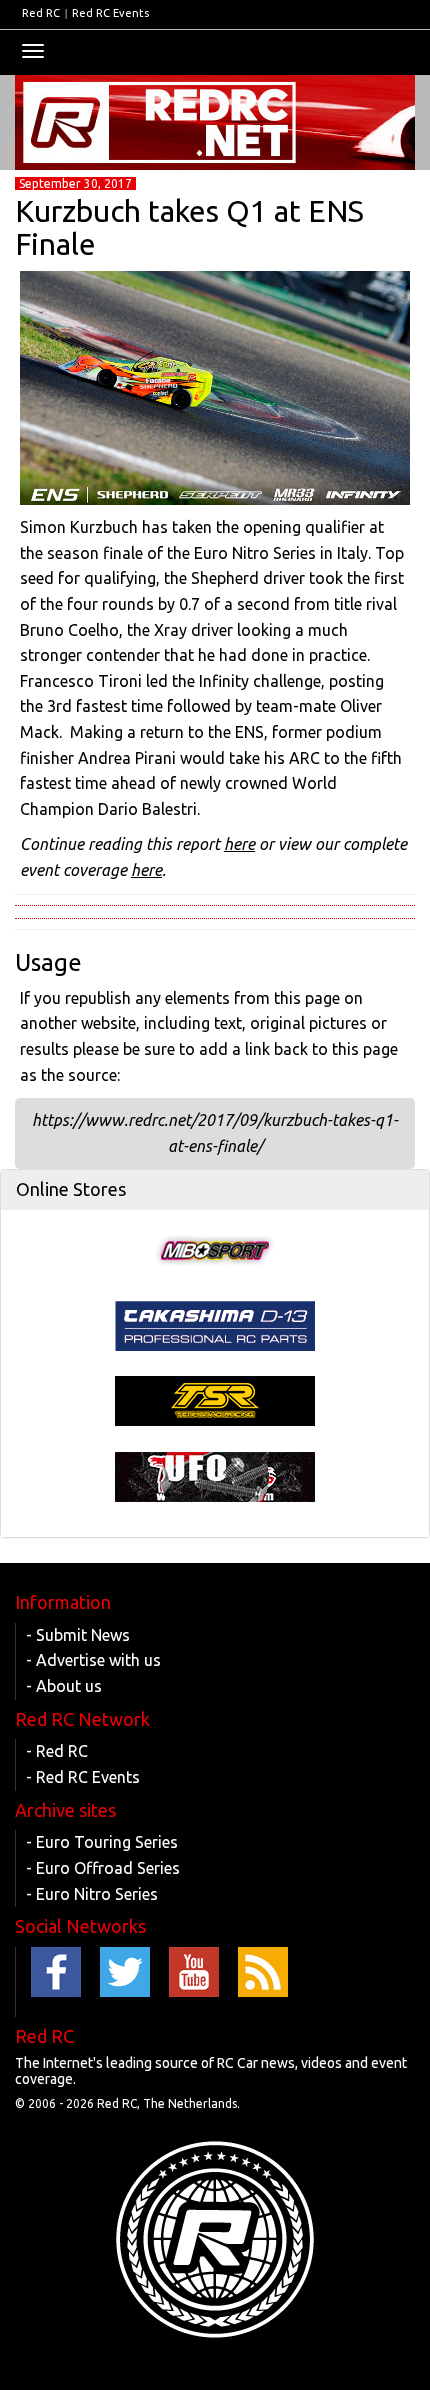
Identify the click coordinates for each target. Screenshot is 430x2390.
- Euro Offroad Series (103, 1868)
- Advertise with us (93, 1660)
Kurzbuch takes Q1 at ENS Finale (189, 227)
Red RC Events (110, 13)
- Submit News (78, 1635)
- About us (64, 1686)
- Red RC (57, 1751)
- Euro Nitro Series (92, 1894)
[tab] (215, 1190)
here (239, 844)
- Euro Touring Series (102, 1842)
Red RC (41, 13)
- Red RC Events (83, 1777)
